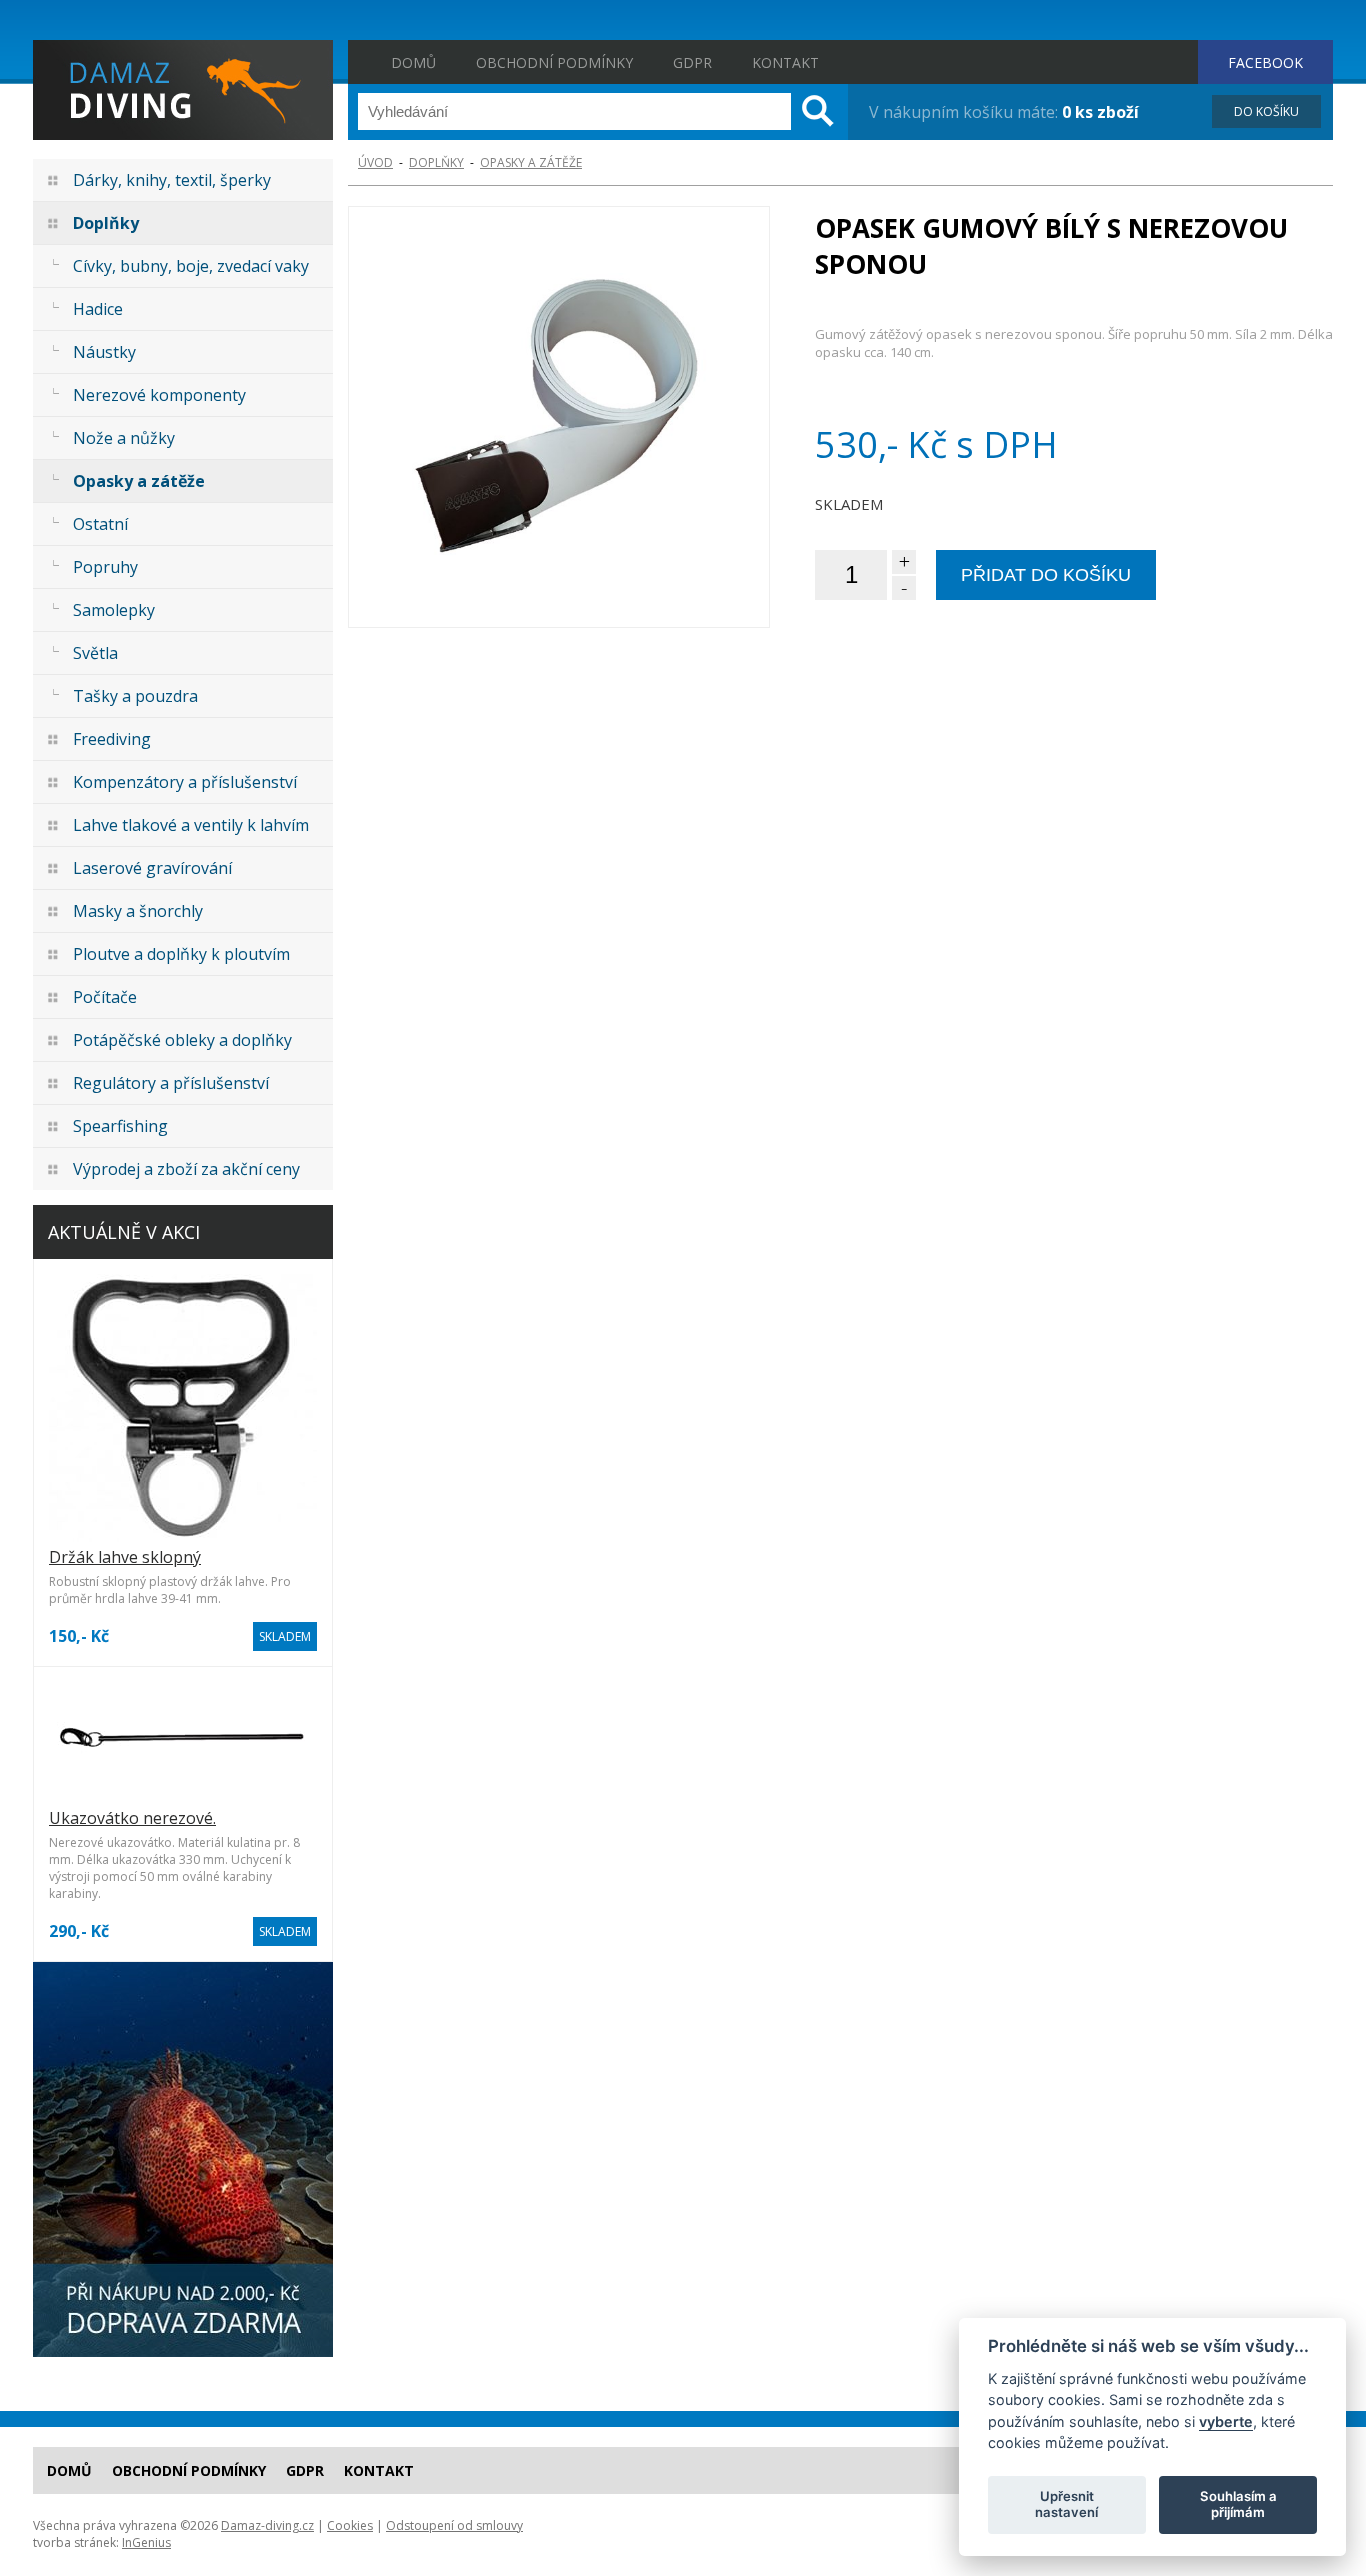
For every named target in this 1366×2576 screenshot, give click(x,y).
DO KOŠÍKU (1266, 111)
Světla (95, 653)
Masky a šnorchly (138, 911)
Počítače (105, 997)
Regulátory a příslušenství (171, 1083)
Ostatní (100, 524)
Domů (413, 62)
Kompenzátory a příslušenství (185, 782)
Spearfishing (120, 1126)
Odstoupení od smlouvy (454, 2525)
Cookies (350, 2525)
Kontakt (785, 62)
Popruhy (105, 567)
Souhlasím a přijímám (1238, 2504)
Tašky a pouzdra (135, 696)
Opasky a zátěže (139, 481)
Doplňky (106, 223)
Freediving (112, 739)
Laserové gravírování (152, 868)
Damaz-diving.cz (267, 2525)
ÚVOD (375, 162)
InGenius (146, 2542)
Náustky (104, 352)
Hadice (98, 309)
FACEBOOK (1265, 62)
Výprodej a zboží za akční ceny (186, 1169)
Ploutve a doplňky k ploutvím (181, 954)
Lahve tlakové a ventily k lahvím (191, 825)
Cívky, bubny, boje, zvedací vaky (191, 266)
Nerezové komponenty (159, 395)
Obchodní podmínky (554, 62)
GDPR (692, 62)
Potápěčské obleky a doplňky (182, 1040)
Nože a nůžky (124, 438)
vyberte (1226, 2420)
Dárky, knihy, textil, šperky (172, 180)
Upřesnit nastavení (1066, 2504)
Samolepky (114, 610)
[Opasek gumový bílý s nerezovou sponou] (559, 417)
